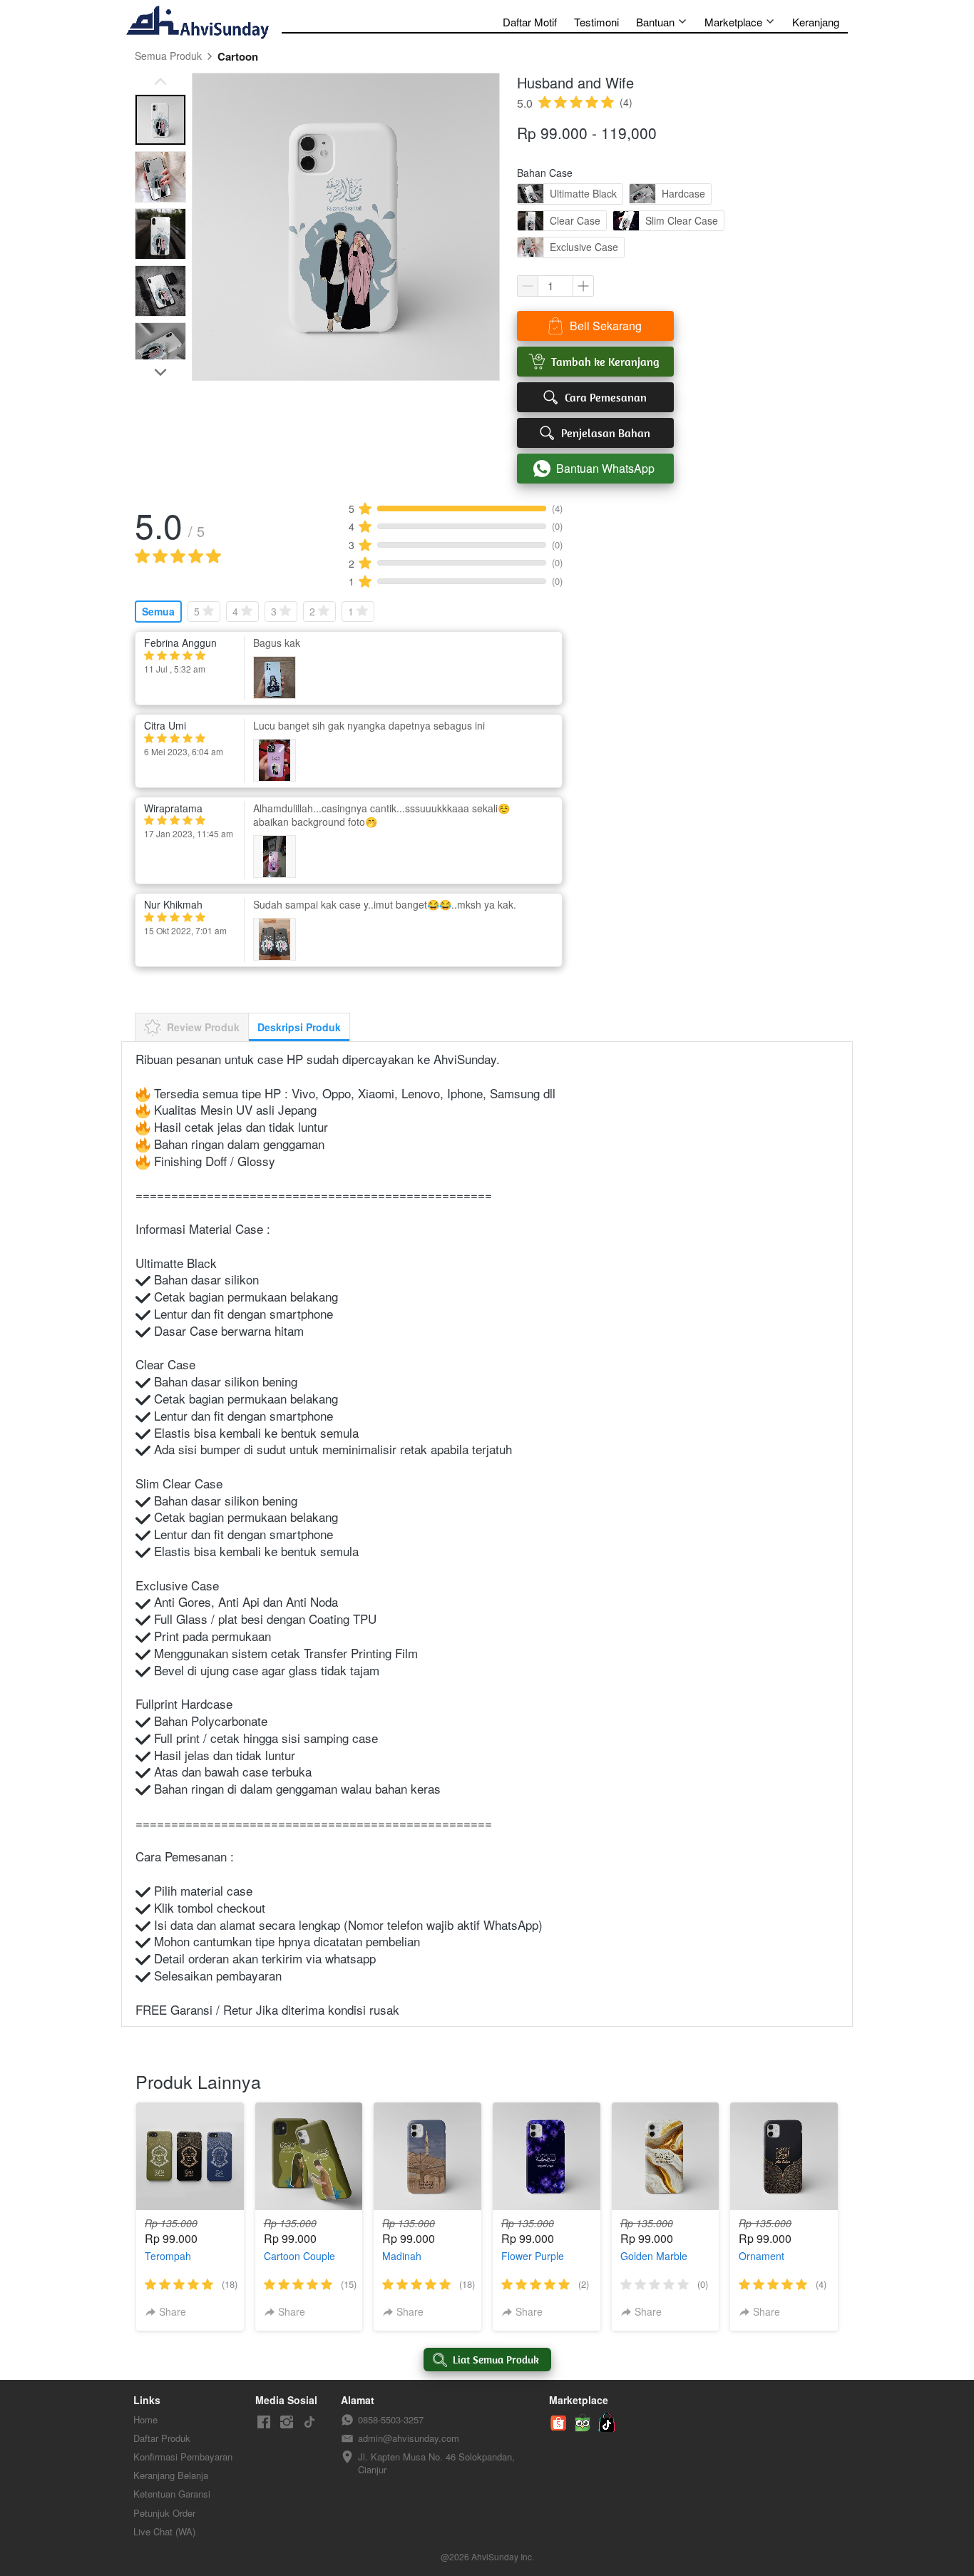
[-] (264, 2422)
